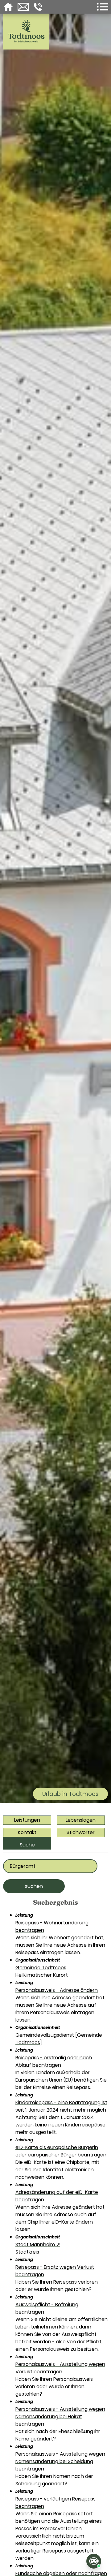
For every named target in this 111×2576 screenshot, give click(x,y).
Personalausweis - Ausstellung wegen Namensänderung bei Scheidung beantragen (60, 2461)
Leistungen (27, 1820)
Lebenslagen (81, 1820)
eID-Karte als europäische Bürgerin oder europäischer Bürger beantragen (61, 2151)
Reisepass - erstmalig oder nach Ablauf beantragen (54, 2061)
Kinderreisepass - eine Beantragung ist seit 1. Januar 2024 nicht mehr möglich (61, 2106)
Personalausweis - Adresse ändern (57, 1990)
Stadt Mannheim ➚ (38, 2244)
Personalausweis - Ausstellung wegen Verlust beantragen (60, 2368)
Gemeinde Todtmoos (41, 1968)
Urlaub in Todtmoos (70, 1794)
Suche (27, 1845)
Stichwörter (81, 1832)
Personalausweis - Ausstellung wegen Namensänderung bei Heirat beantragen (60, 2417)
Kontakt (27, 1832)
